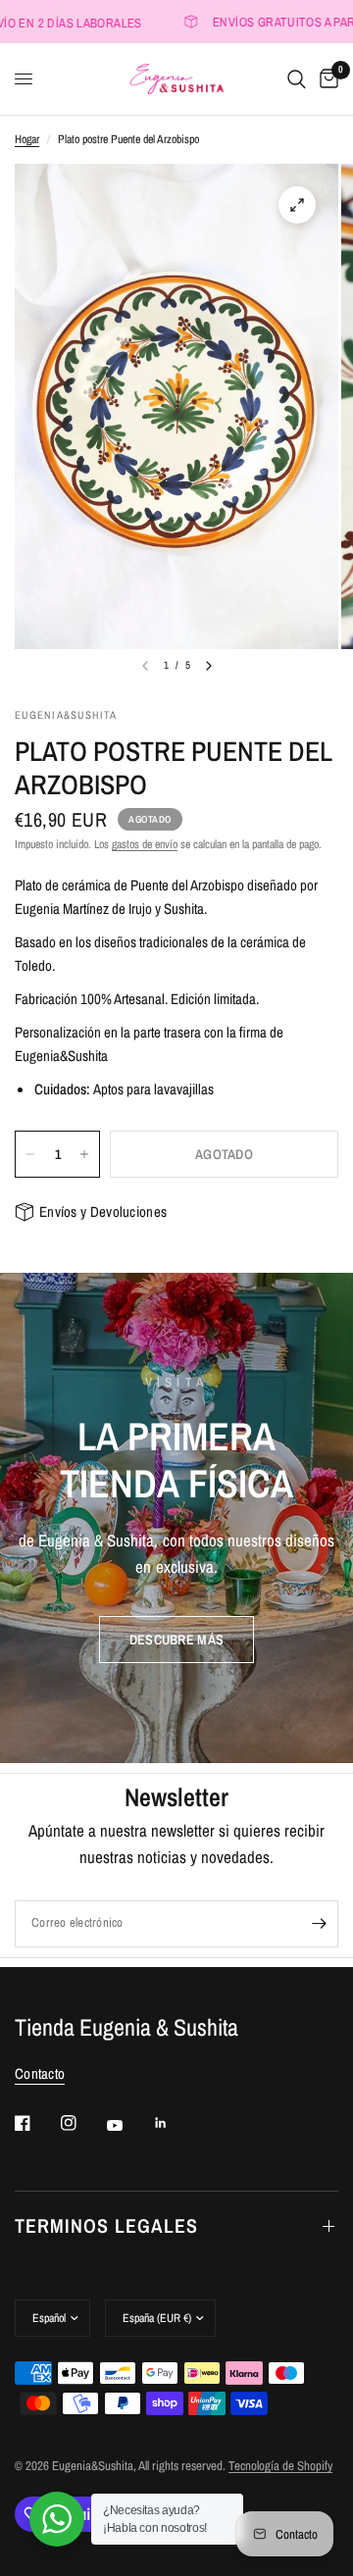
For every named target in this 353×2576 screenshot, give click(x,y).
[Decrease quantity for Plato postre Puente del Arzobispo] (30, 1154)
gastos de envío (145, 844)
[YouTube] (128, 2125)
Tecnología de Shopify (280, 2466)
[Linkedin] (175, 2123)
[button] (176, 1640)
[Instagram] (82, 2123)
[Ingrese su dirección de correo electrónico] (319, 1924)
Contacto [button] (40, 2073)
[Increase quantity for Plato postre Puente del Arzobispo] (84, 1154)
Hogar (27, 139)
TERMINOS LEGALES (106, 2225)
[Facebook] (36, 2123)
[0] (326, 79)
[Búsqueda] (297, 79)
